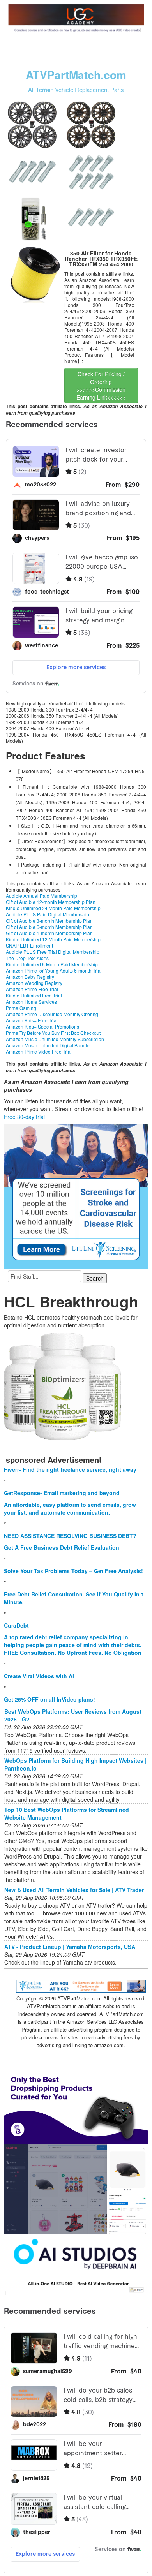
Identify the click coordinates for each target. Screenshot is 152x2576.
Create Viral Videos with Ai (39, 1676)
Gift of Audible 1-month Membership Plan (49, 933)
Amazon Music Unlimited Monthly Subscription (55, 1039)
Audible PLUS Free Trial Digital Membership (53, 952)
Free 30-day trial (24, 1117)
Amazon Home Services (31, 1002)
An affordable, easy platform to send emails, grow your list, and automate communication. (70, 1508)
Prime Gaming (21, 1008)
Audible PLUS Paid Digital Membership (48, 914)
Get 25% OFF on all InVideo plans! (49, 1699)
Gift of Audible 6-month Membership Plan (49, 927)
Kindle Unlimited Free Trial (34, 995)
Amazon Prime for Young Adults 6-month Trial (54, 970)
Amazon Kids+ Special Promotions (42, 1026)
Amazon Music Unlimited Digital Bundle (48, 1045)
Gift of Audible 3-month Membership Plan (49, 921)
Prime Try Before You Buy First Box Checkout (53, 1033)
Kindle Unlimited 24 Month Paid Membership (53, 908)
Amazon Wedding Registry (34, 983)
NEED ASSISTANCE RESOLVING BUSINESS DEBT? (70, 1536)
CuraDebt (16, 1625)
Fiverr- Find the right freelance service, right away (70, 1469)
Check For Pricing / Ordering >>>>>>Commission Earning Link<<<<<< (101, 386)
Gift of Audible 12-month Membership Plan (51, 902)
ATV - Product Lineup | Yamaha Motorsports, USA (70, 1947)
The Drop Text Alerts (27, 958)
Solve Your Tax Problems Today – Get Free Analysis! (73, 1571)
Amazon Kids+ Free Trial (32, 1020)
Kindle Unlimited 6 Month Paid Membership (52, 964)
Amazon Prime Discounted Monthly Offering (52, 1014)
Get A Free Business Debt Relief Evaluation (62, 1547)
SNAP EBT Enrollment (29, 945)
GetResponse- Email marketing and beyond (62, 1493)
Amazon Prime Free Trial (32, 989)
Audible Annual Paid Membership (42, 896)
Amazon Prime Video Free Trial (39, 1051)
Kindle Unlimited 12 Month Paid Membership (53, 939)
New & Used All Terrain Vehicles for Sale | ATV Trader (74, 1890)
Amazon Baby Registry (30, 977)
